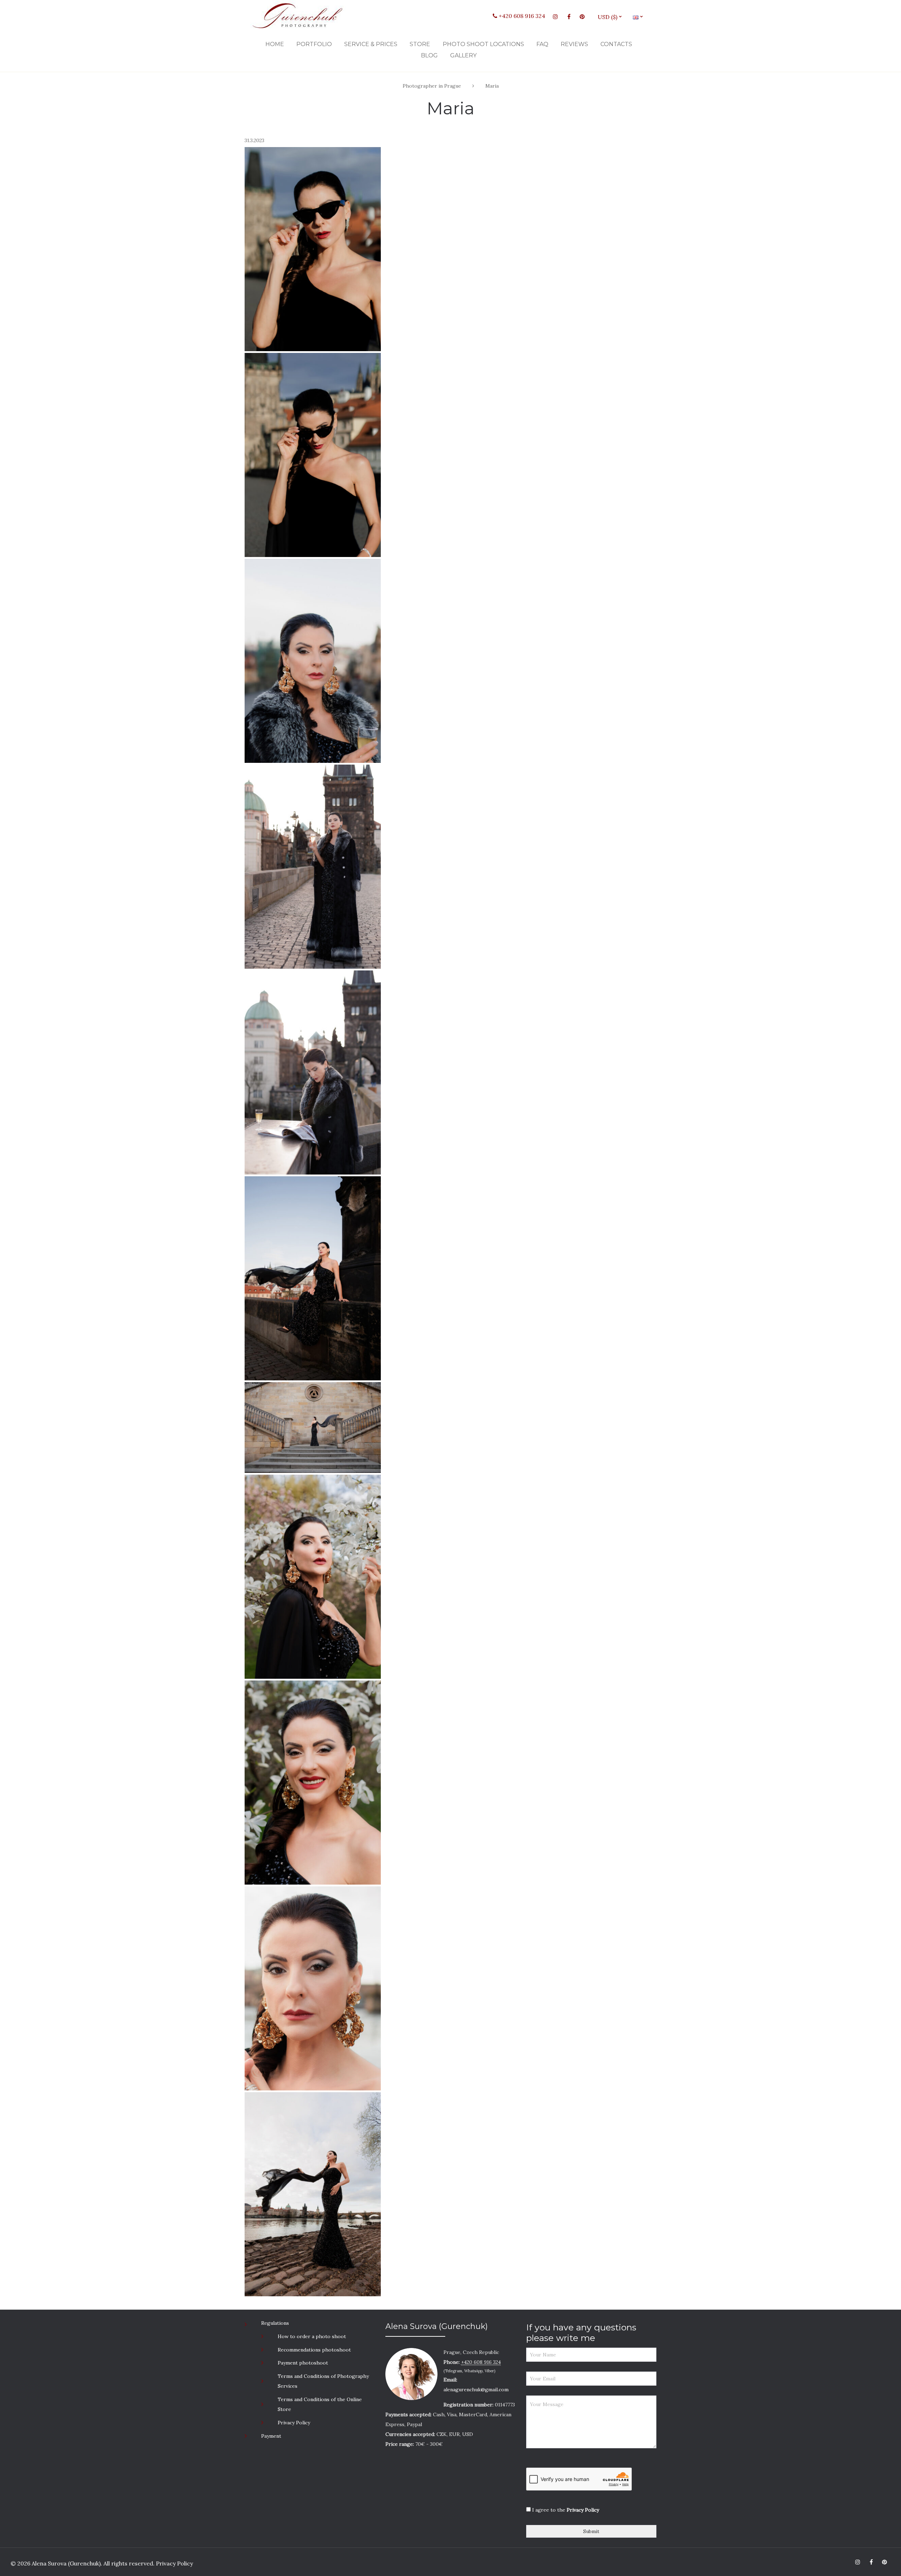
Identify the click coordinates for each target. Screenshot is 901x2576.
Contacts (616, 44)
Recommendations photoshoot (314, 2350)
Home (275, 44)
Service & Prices (371, 44)
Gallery (463, 55)
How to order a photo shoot (312, 2336)
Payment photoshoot (303, 2363)
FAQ (542, 44)
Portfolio (314, 44)
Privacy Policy (294, 2423)
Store (420, 44)
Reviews (574, 44)
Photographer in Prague (432, 86)
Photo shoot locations (483, 44)
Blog (429, 55)
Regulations (275, 2323)
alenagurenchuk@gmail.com (476, 2390)
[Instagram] (555, 17)
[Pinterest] (582, 17)
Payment (271, 2436)
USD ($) (610, 17)
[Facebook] (569, 17)
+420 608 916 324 (521, 16)
